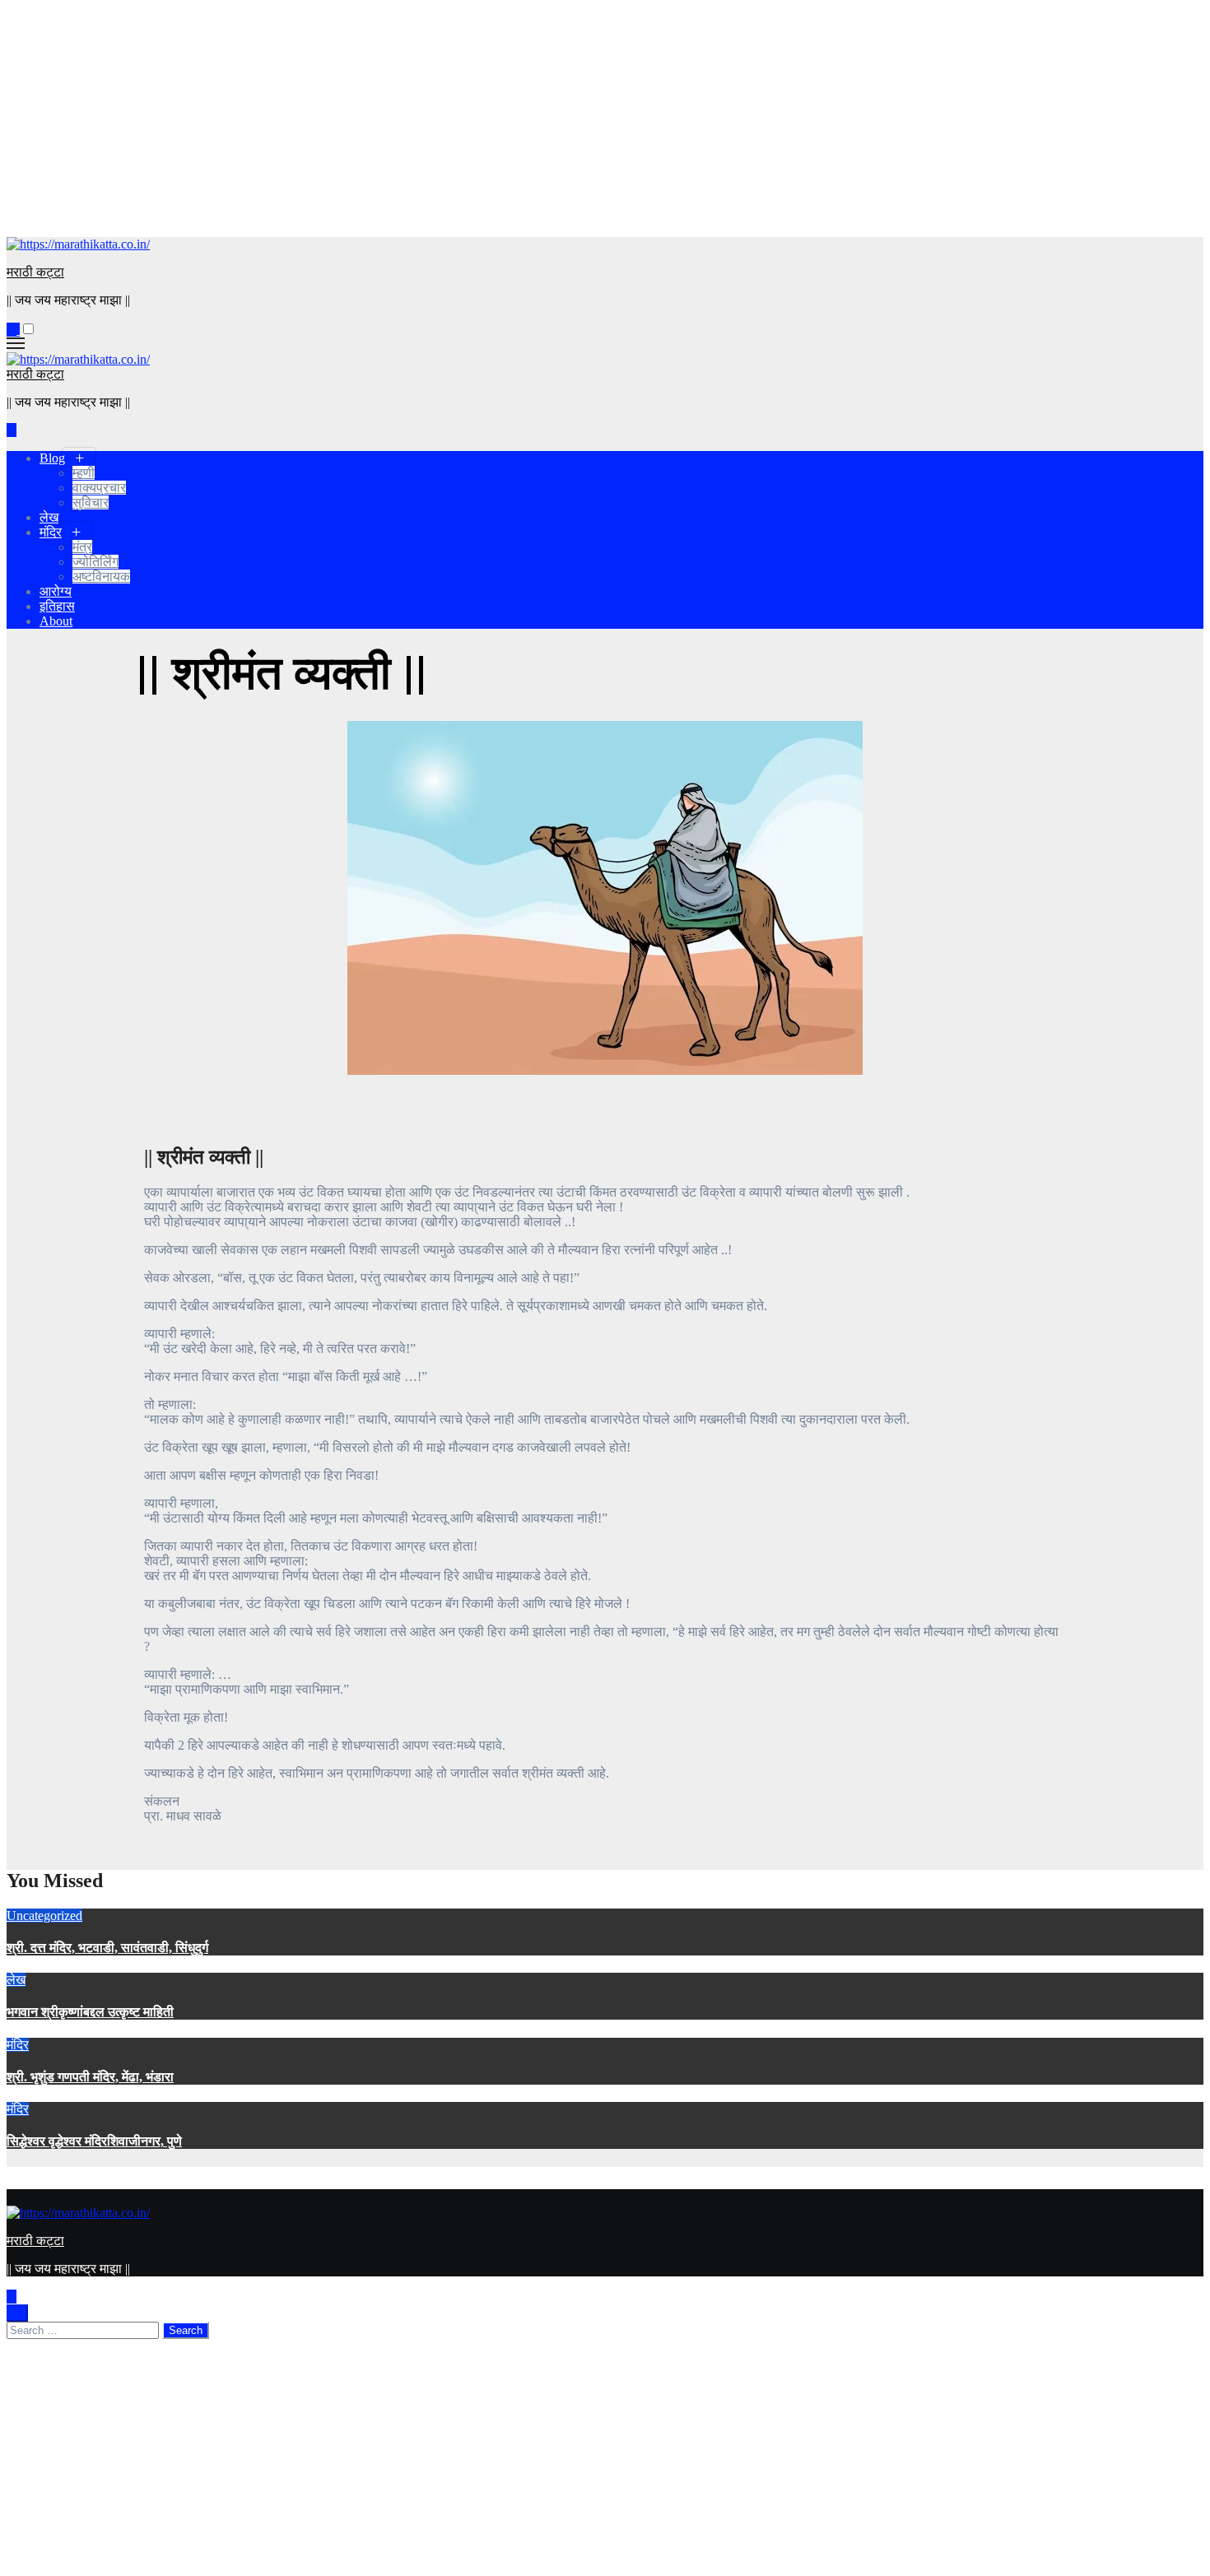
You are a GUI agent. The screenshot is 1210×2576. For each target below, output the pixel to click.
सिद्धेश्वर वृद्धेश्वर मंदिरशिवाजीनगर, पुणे (94, 2141)
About (56, 621)
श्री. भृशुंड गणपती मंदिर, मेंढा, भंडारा (90, 2077)
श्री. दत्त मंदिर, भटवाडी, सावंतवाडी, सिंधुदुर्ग (107, 1948)
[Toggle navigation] (16, 343)
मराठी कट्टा (35, 272)
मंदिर (51, 532)
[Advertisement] (500, 122)
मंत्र (82, 547)
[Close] (17, 2313)
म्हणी (84, 473)
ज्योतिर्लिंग (95, 562)
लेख (49, 517)
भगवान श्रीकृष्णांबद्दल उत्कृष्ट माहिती (90, 2012)
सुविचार (91, 502)
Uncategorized (44, 1916)
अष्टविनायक (101, 577)
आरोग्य (56, 591)
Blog (52, 458)
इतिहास (57, 606)
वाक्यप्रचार (99, 488)
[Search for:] (84, 2330)
